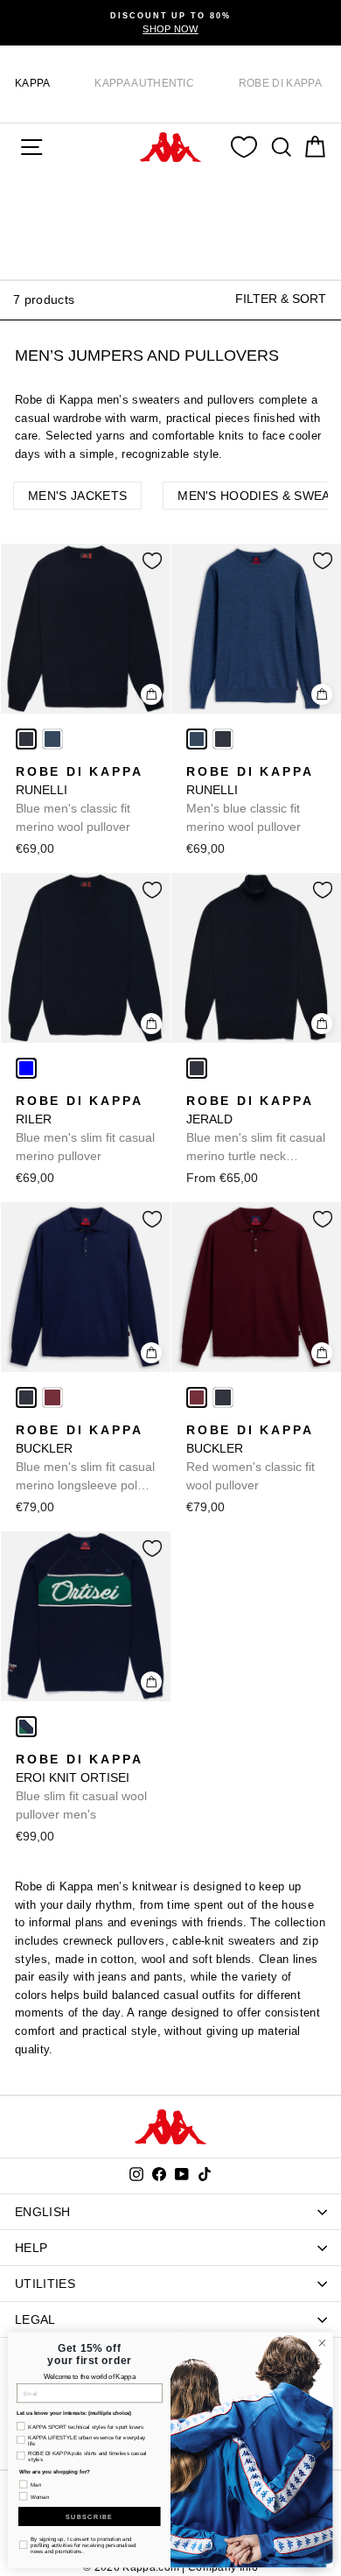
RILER (85, 1128)
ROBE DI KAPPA (280, 83)
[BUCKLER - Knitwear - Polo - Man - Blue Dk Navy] (26, 1397)
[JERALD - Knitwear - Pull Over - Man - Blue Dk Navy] (197, 1068)
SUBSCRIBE (89, 2516)
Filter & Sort (281, 299)
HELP (31, 2248)
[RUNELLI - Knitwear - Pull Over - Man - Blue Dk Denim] (52, 739)
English (42, 2212)
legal (35, 2319)
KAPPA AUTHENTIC (144, 83)
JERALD (256, 1130)
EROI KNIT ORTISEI (81, 1787)
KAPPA (33, 83)
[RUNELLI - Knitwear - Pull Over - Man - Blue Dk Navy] (26, 739)
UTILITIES (45, 2284)
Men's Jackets (77, 496)
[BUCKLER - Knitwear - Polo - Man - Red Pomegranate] (52, 1397)
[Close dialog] (322, 2344)
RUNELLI (79, 799)
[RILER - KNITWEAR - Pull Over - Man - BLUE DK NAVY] (26, 1068)
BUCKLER (85, 1459)
